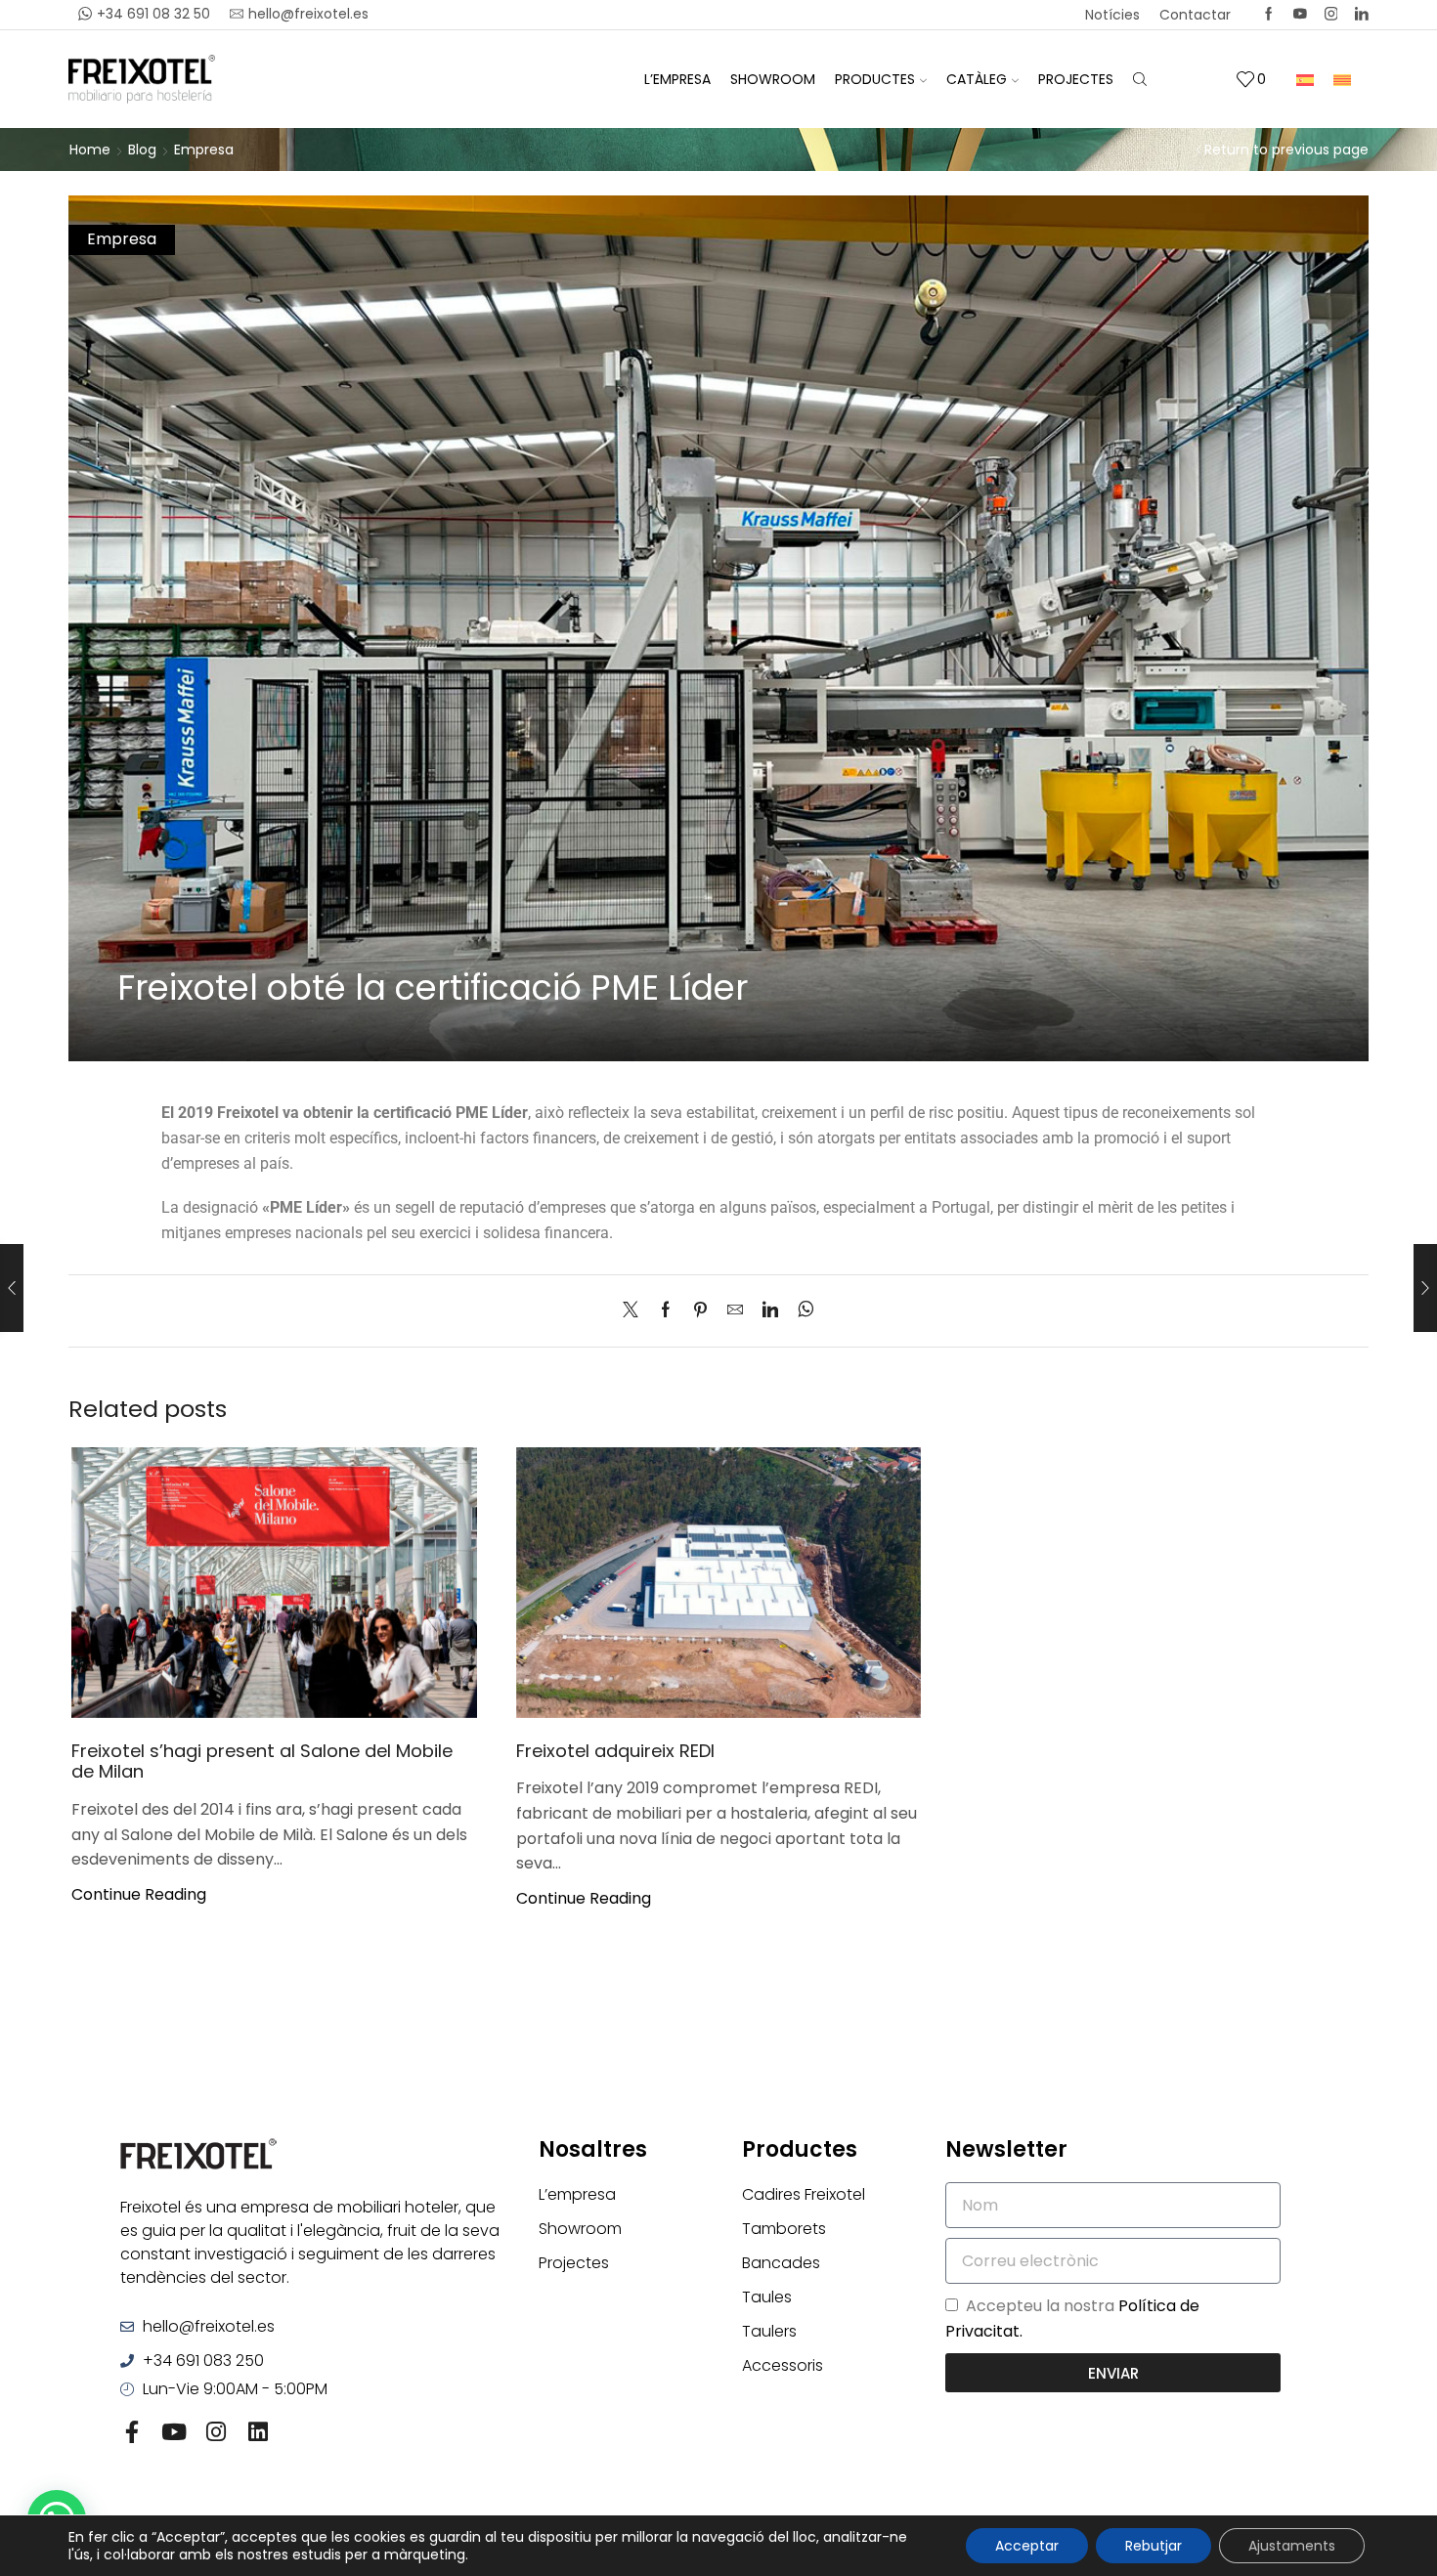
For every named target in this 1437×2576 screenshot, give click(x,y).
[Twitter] (1300, 15)
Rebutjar (1154, 2546)
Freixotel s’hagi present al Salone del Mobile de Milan (262, 1761)
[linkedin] (770, 1311)
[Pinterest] (700, 1311)
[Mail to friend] (735, 1311)
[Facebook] (1269, 15)
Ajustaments (1292, 2546)
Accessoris (783, 2365)
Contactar (1195, 15)
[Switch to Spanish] (1305, 79)
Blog (142, 150)
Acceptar (1027, 2546)
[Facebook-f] (131, 2432)
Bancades (781, 2263)
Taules (767, 2297)
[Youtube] (174, 2432)
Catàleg (977, 79)
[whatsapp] (801, 1311)
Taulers (769, 2331)
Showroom (773, 79)
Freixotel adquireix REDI (615, 1751)
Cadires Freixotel (804, 2194)
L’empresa (677, 79)
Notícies (1112, 15)
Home (90, 150)
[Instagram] (1331, 15)
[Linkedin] (1362, 15)
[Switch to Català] (1342, 79)
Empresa (204, 150)
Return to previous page (1286, 150)
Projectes (1076, 79)
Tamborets (784, 2229)
